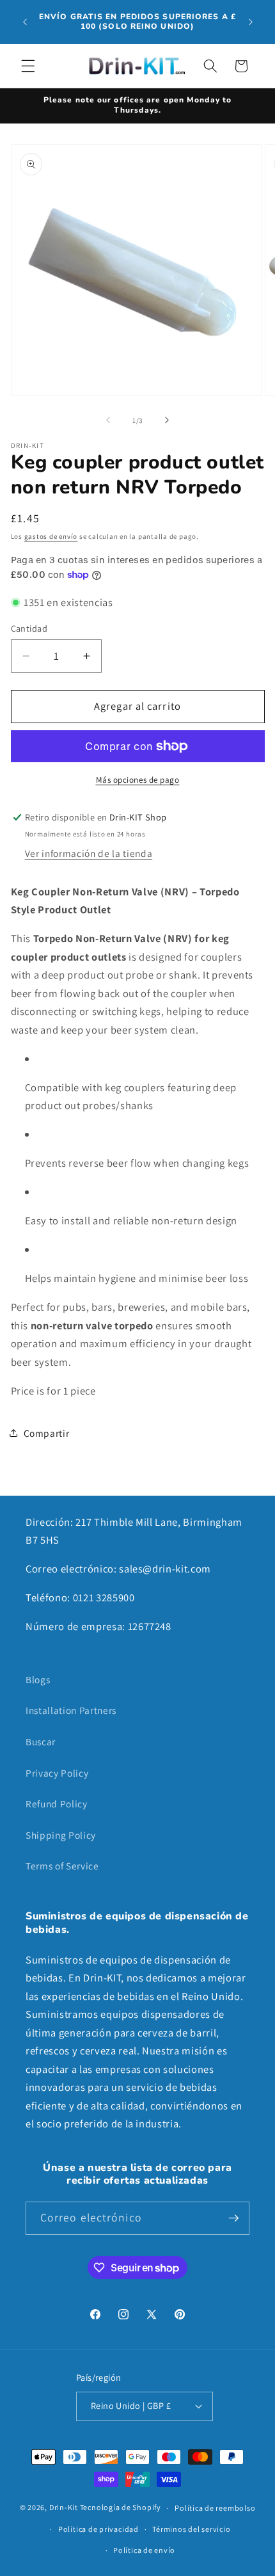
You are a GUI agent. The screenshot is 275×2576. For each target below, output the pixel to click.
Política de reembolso (215, 2508)
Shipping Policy (61, 1835)
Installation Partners (71, 1710)
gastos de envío (51, 536)
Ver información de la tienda (89, 853)
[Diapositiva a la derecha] (167, 420)
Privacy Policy (57, 1773)
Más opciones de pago (138, 780)
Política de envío (144, 2550)
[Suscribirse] (233, 2218)
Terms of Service (62, 1866)
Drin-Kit (64, 2508)
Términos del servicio (191, 2529)
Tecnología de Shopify (121, 2508)
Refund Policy (57, 1804)
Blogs (38, 1679)
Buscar (41, 1741)
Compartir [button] (47, 1433)
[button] (28, 66)
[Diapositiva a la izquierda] (108, 420)
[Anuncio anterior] (25, 22)
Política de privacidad (98, 2529)
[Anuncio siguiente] (251, 22)
